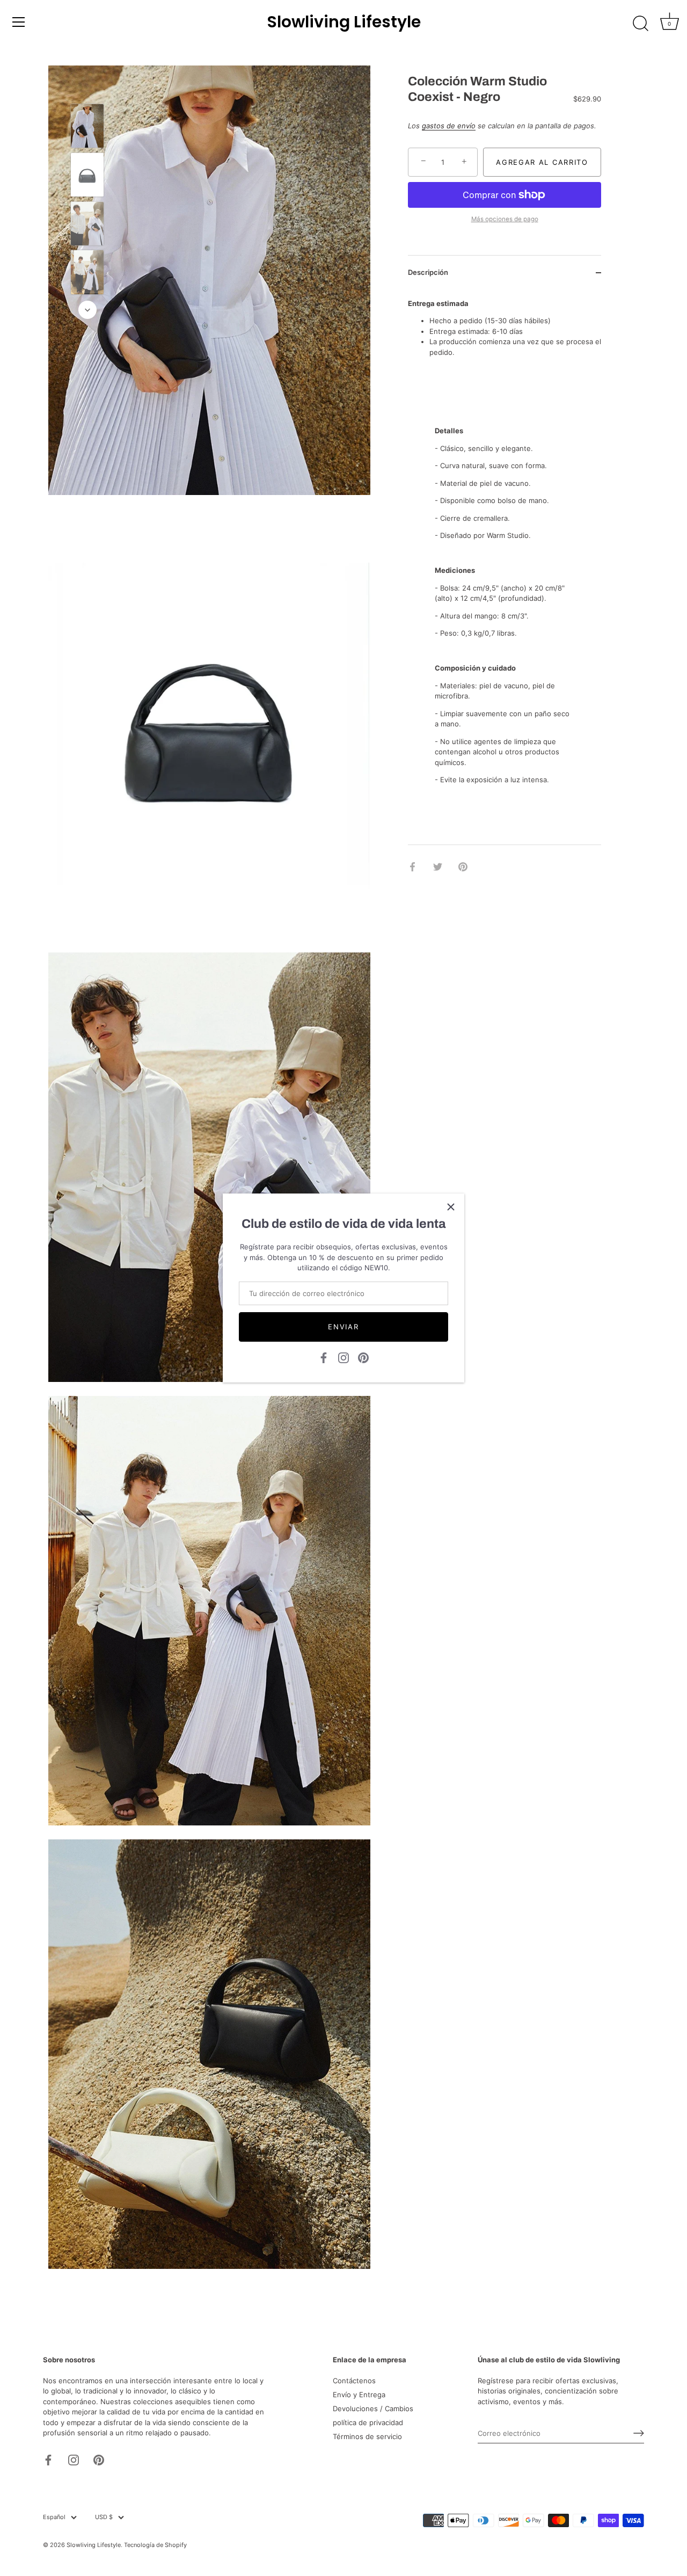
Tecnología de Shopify (155, 2545)
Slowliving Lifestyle (344, 22)
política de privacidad (368, 2422)
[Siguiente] (87, 310)
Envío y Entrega (359, 2395)
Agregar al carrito (542, 162)
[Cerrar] (451, 1207)
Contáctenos (354, 2381)
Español (54, 2517)
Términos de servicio (367, 2436)
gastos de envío (449, 126)
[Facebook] (324, 1357)
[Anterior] (87, 88)
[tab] (505, 588)
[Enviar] (639, 2433)
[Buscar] (640, 24)
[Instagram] (343, 1357)
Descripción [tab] (428, 272)
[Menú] (19, 22)
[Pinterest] (363, 1357)
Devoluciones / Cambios (373, 2408)
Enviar (343, 1327)
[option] (87, 128)
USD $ (104, 2517)
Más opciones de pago (505, 219)
